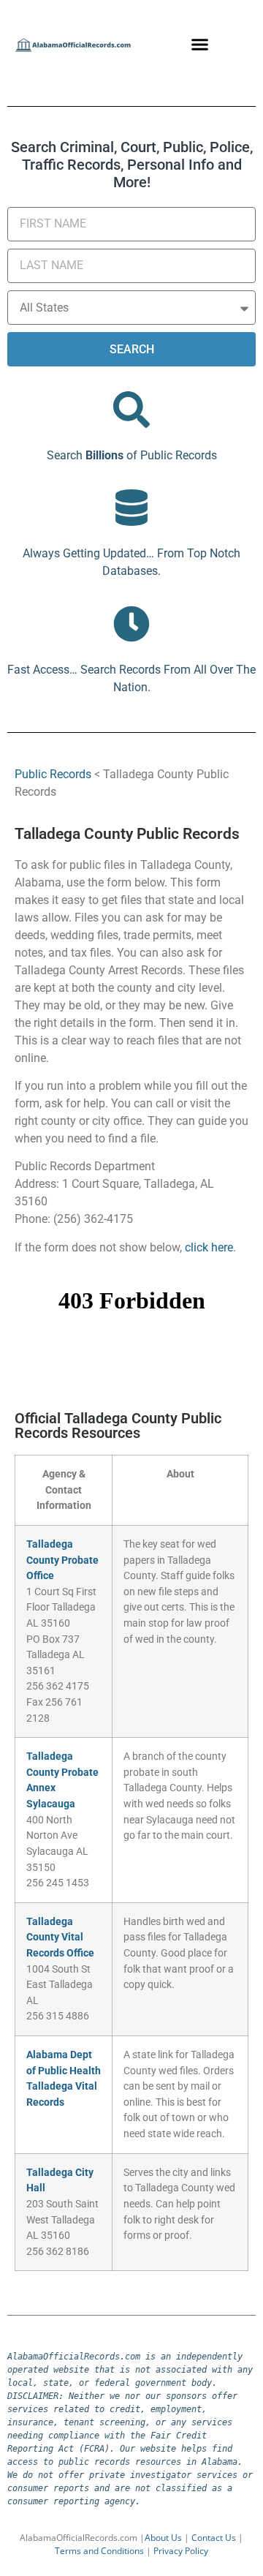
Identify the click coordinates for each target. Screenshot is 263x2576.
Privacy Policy (181, 2551)
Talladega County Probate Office (62, 1560)
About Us (163, 2538)
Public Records (53, 774)
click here (209, 1247)
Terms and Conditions (99, 2551)
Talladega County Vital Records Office (60, 1937)
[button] (200, 44)
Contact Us (214, 2538)
